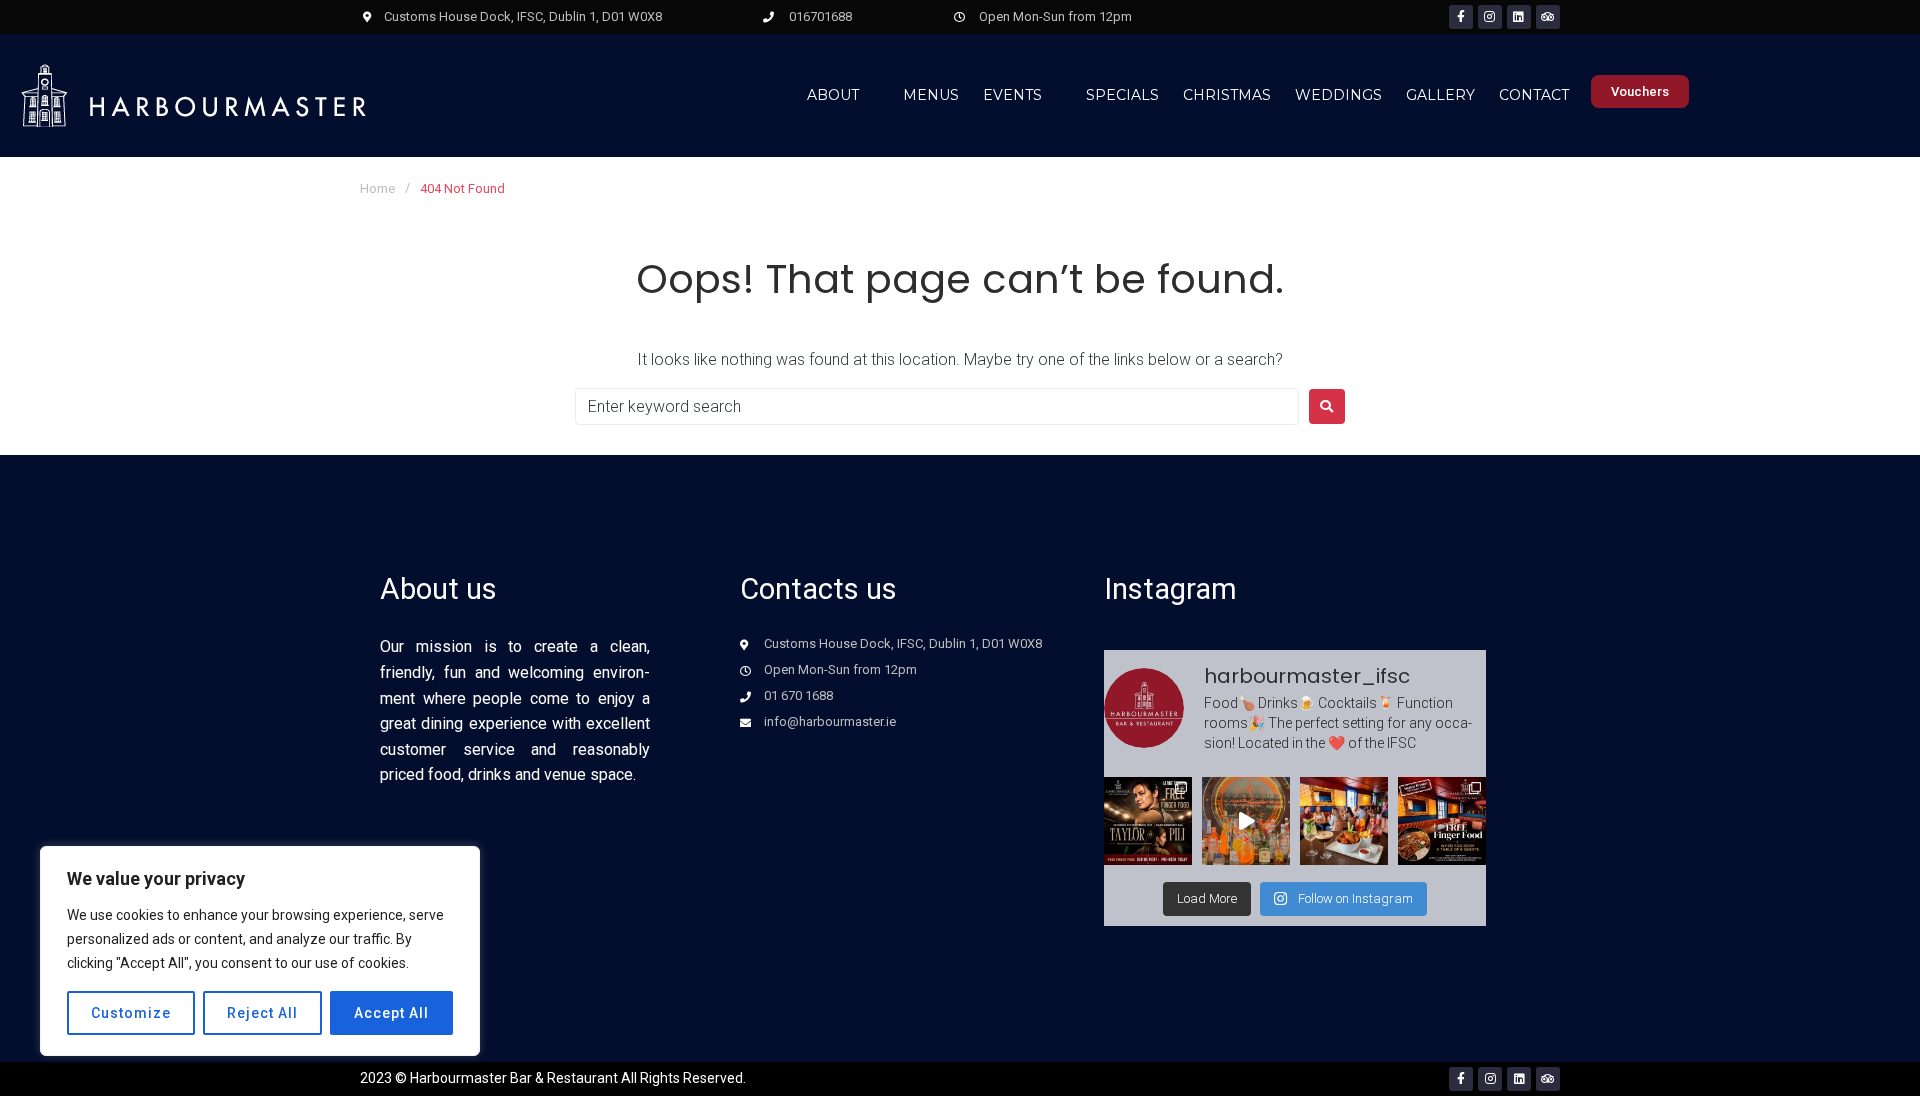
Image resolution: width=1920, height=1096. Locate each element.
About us (438, 589)
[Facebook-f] (1461, 17)
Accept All (391, 1013)
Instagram (1170, 589)
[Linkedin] (1519, 17)
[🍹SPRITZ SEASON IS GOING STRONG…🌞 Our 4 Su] (1246, 821)
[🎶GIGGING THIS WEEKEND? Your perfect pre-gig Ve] (1344, 821)
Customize (131, 1013)
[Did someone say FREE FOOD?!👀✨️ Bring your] (1442, 821)
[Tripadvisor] (1548, 17)
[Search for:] (937, 406)
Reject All (262, 1013)
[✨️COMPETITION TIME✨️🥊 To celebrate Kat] (1148, 821)
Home (377, 188)
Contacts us (818, 589)
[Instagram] (1490, 17)
